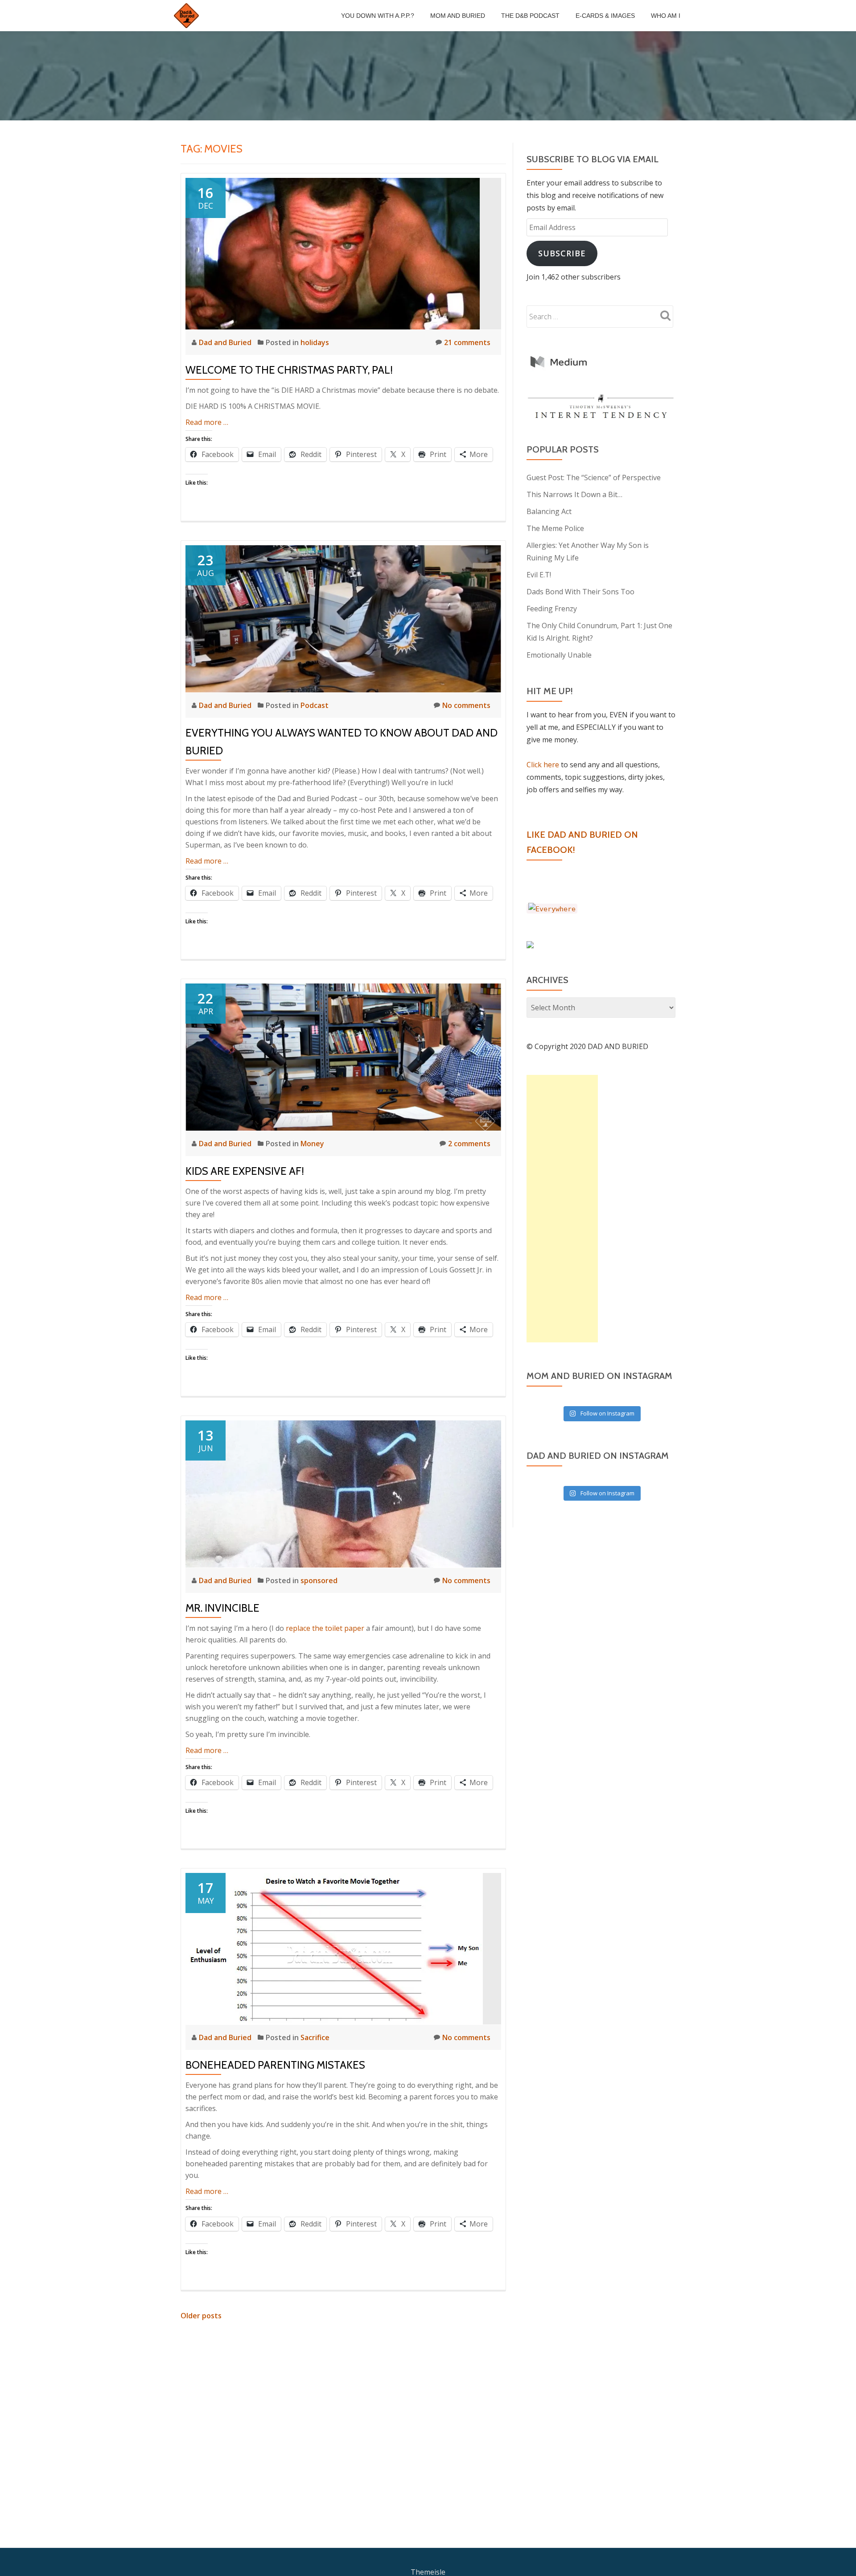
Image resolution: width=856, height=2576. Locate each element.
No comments (466, 705)
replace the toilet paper (325, 1628)
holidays (315, 342)
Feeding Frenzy (552, 609)
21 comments (467, 342)
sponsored (319, 1580)
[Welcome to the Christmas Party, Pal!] (333, 253)
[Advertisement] (562, 1209)
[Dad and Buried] (188, 16)
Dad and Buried (226, 342)
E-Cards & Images (605, 16)
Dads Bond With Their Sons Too (580, 592)
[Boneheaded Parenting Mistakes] (334, 1948)
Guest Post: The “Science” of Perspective (594, 477)
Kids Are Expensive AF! (245, 1171)
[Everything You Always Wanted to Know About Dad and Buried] (343, 618)
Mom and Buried (458, 16)
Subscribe (562, 253)
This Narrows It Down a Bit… (574, 494)
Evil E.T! (539, 575)
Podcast (315, 705)
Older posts (201, 2316)
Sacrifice (315, 2037)
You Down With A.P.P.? (378, 16)
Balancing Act (549, 511)
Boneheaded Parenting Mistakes (275, 2065)
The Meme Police (555, 528)
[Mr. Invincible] (343, 1493)
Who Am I (666, 16)
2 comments (469, 1144)
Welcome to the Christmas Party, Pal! (289, 370)
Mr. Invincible (222, 1608)
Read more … (207, 422)
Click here (543, 765)
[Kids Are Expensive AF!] (343, 1056)
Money (312, 1144)
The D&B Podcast (530, 16)
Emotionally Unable (559, 655)
